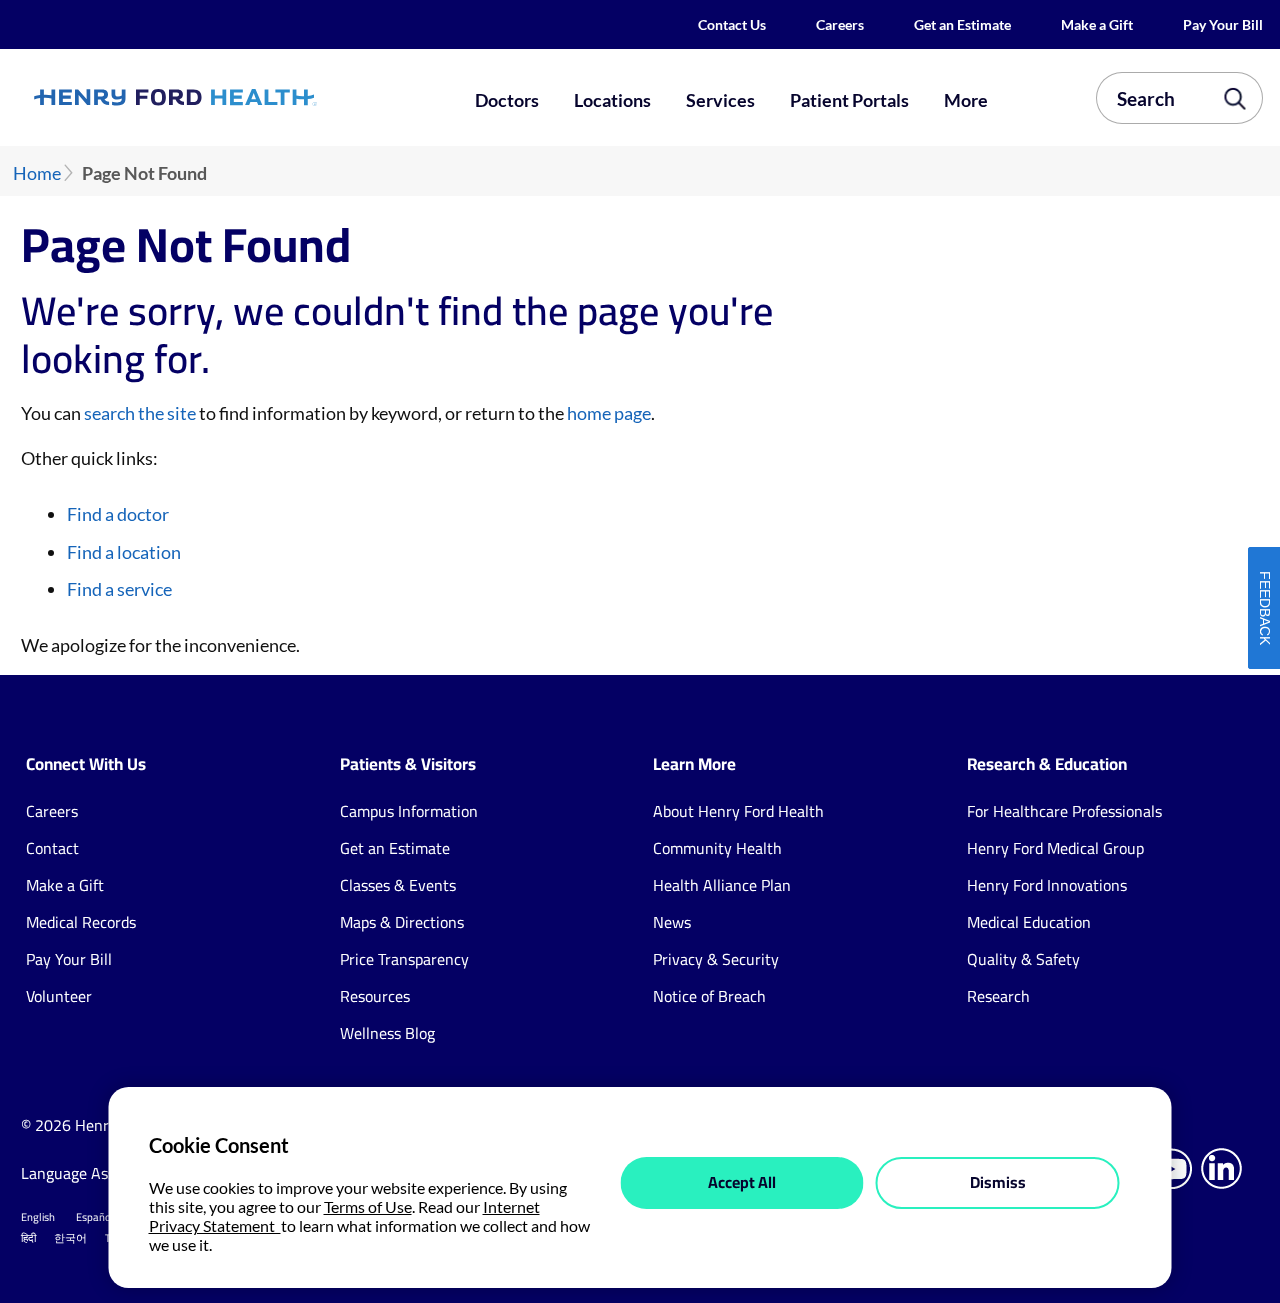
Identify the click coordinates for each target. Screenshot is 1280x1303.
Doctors (507, 100)
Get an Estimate (962, 24)
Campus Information (409, 811)
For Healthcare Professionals (1064, 811)
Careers (840, 24)
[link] (236, 97)
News (672, 922)
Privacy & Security (716, 959)
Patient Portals (849, 100)
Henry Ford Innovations (1047, 885)
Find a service (119, 589)
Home (37, 173)
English (38, 1217)
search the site (140, 413)
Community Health (717, 848)
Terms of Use (368, 1206)
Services (720, 100)
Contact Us (732, 24)
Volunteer (59, 996)
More (966, 100)
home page (609, 413)
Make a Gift (1097, 24)
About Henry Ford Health (738, 811)
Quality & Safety (1023, 959)
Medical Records (81, 922)
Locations (612, 100)
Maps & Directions (402, 922)
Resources (375, 996)
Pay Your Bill (1223, 24)
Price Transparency (404, 959)
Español (95, 1217)
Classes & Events (398, 885)
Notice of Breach (709, 996)
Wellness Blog (387, 1033)
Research (998, 996)
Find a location (124, 552)
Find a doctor (118, 514)
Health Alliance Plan (722, 885)
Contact (52, 848)
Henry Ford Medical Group (1055, 848)
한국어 (70, 1238)
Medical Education (1029, 922)
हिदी (28, 1238)
